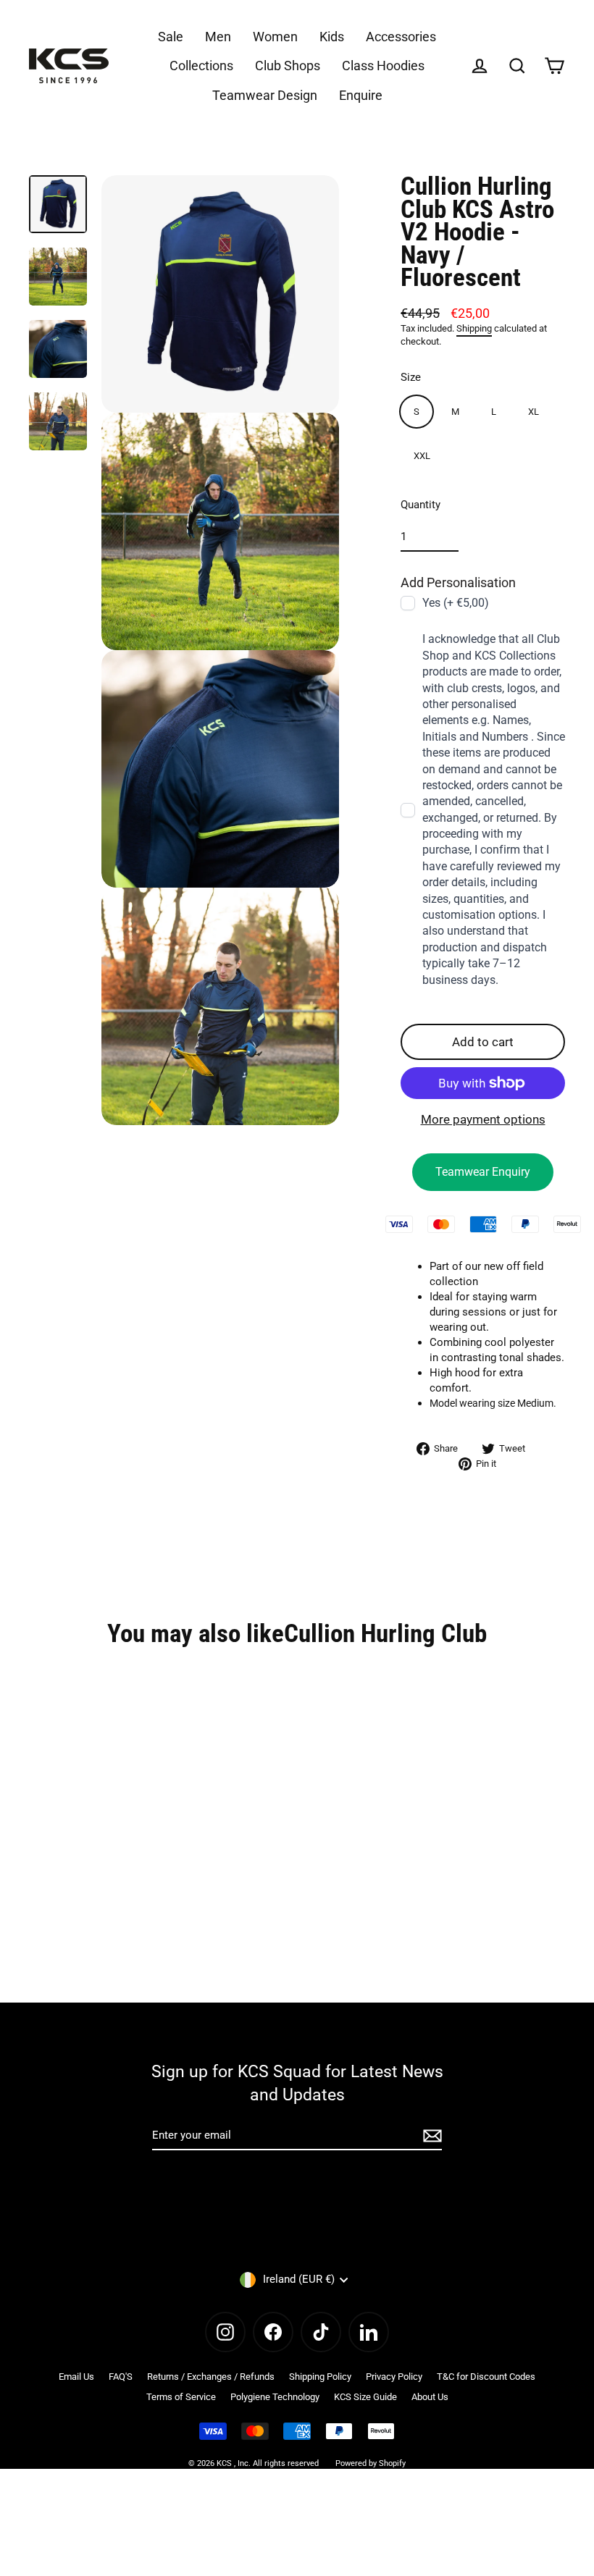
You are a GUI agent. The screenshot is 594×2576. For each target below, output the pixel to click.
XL (534, 412)
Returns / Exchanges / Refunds (211, 2377)
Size (411, 377)
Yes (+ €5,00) (456, 603)
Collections (201, 66)
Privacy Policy (394, 2377)
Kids (332, 37)
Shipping (474, 328)
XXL (422, 456)
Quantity (421, 505)
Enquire (361, 95)
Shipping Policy (320, 2377)
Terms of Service (181, 2397)
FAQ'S (121, 2377)
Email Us (76, 2377)
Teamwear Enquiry (483, 1172)
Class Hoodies (383, 66)
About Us (430, 2397)
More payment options (483, 1119)
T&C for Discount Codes (486, 2377)
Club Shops (288, 66)
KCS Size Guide (365, 2397)
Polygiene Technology (275, 2397)
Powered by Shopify (371, 2463)
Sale (171, 37)
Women (275, 37)
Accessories (401, 37)
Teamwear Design (265, 95)
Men (218, 37)
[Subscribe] (430, 2136)
